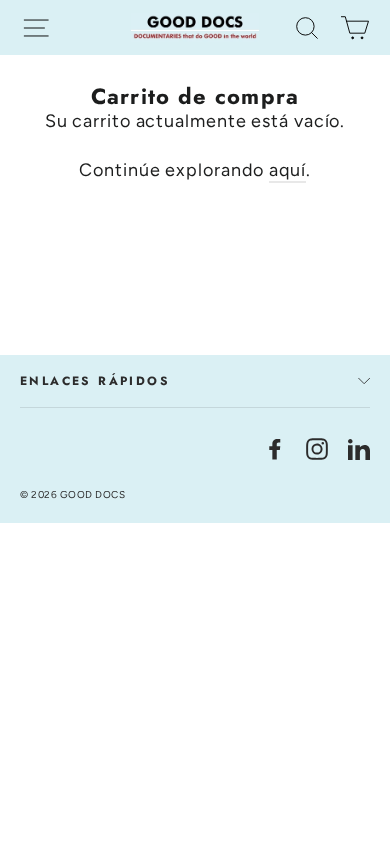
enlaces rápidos (95, 381)
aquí (287, 170)
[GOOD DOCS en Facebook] (275, 447)
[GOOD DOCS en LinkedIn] (359, 447)
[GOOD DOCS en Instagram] (317, 447)
